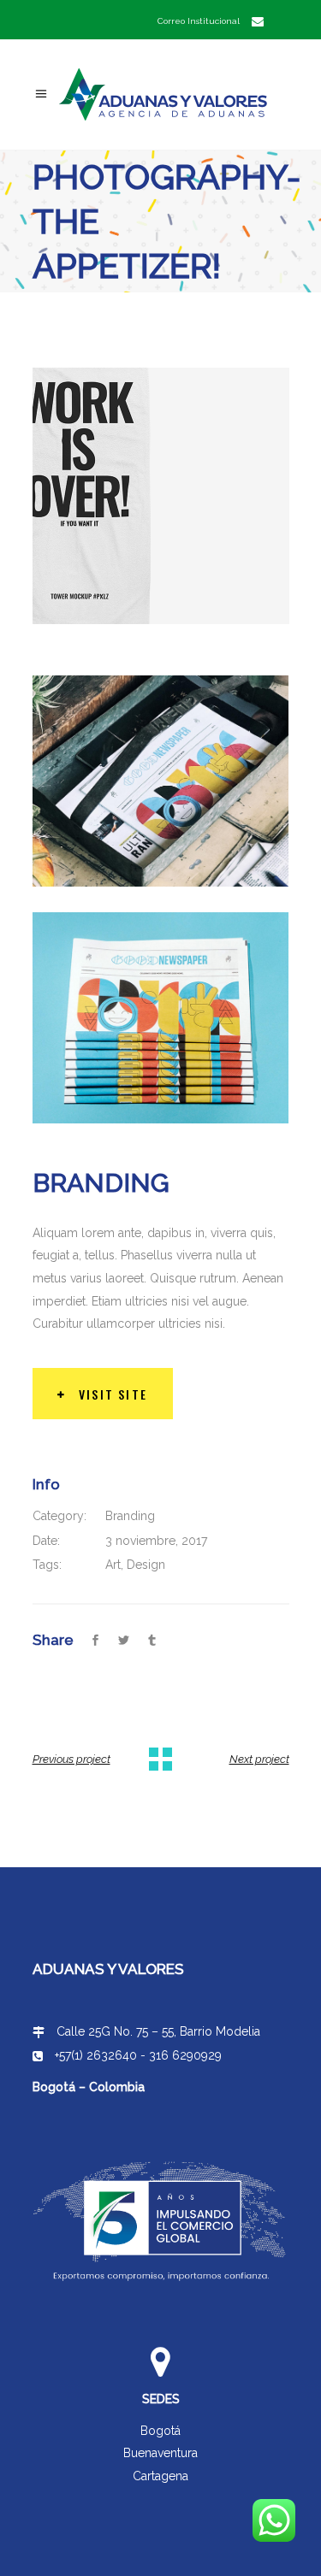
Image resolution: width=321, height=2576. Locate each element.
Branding (130, 1516)
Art (113, 1565)
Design (146, 1565)
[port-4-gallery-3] (161, 781)
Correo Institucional (199, 21)
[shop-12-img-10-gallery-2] (161, 496)
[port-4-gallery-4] (161, 1018)
